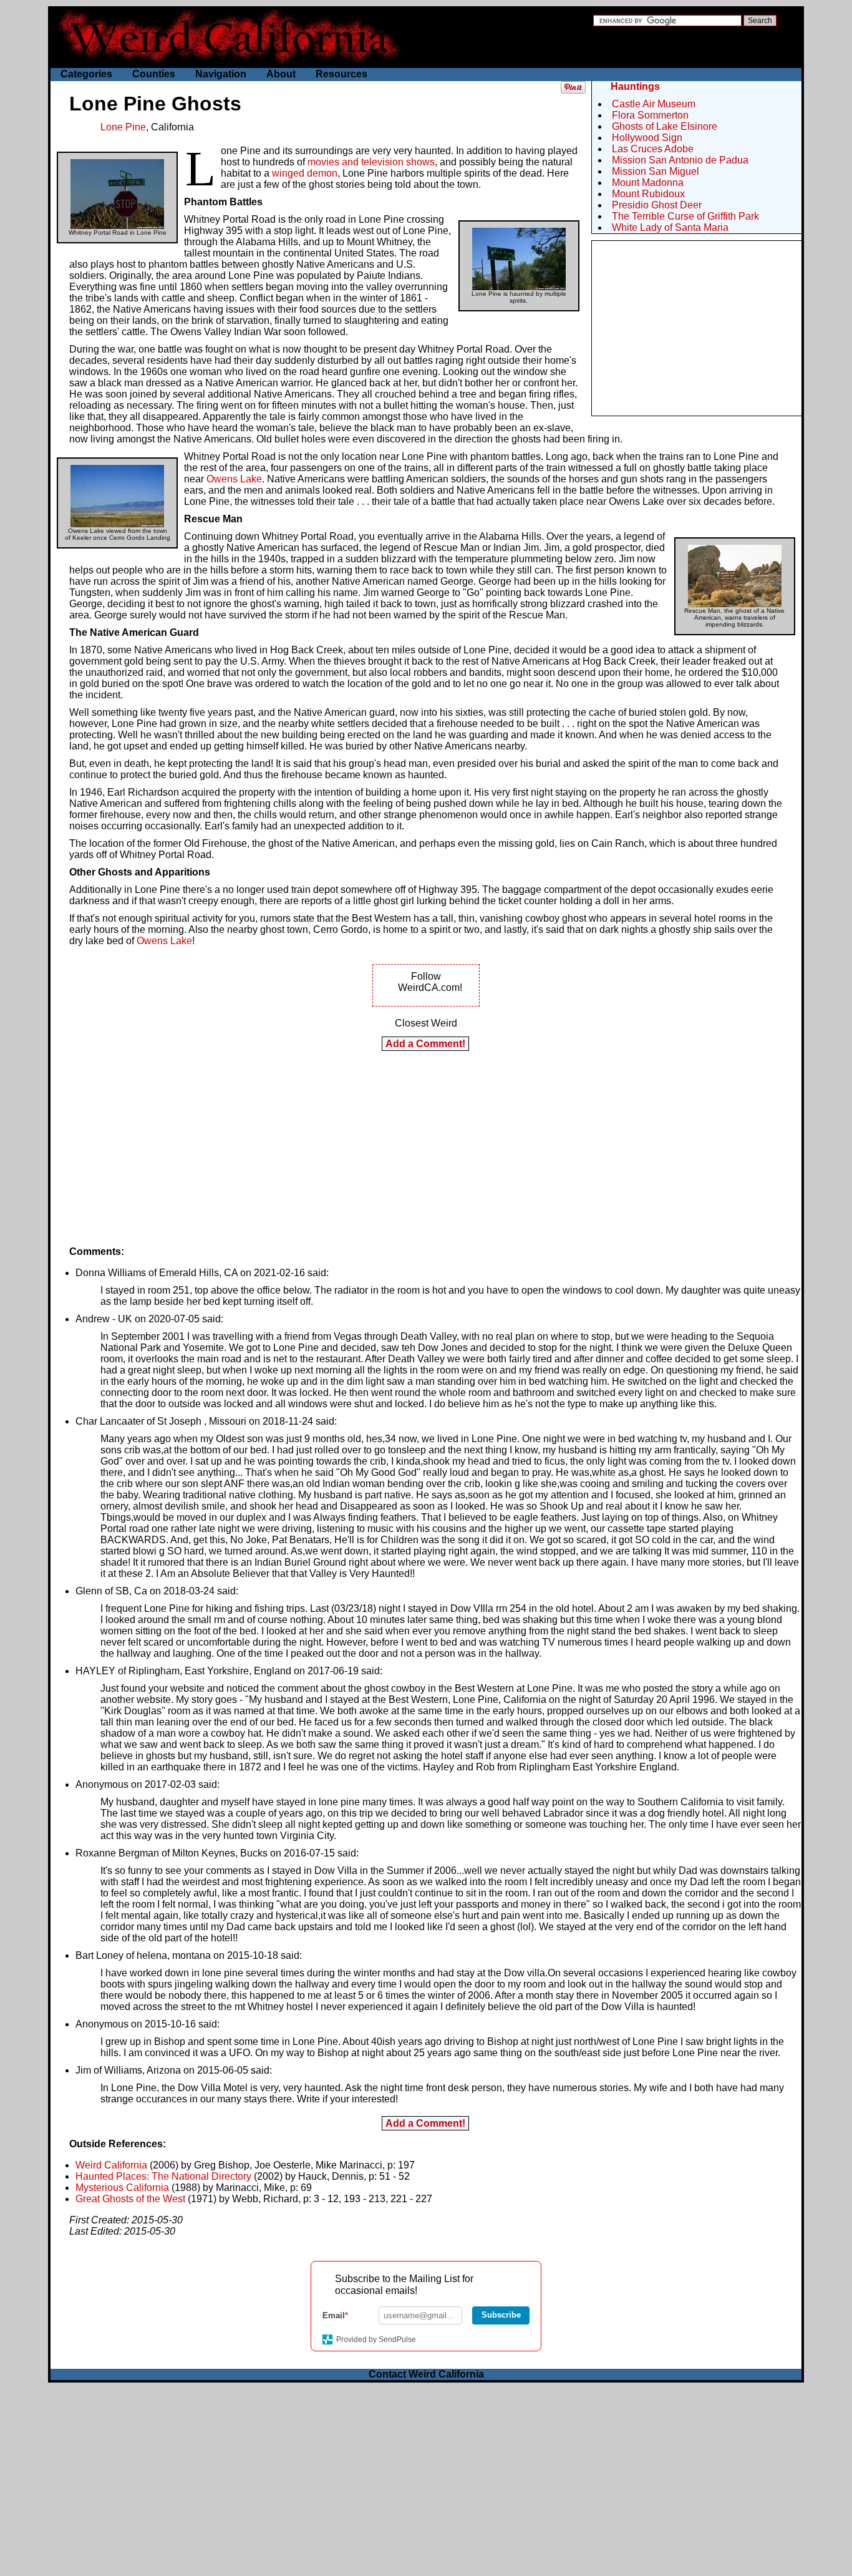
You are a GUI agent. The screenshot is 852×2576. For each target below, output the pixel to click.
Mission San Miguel (656, 171)
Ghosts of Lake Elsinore (665, 126)
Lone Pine (123, 127)
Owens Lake (234, 479)
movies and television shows (371, 162)
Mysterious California (122, 2188)
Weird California (111, 2165)
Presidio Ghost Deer (657, 205)
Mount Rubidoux (648, 194)
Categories (86, 74)
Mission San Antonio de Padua (680, 160)
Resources (341, 74)
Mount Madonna (648, 183)
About (281, 74)
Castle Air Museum (654, 104)
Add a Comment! (425, 1044)
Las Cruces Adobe (653, 149)
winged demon (305, 173)
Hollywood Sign (647, 138)
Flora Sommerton (650, 115)
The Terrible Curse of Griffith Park (685, 216)
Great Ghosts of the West (130, 2199)
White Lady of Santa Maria (670, 227)
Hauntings (635, 86)
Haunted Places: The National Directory (163, 2176)
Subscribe (501, 2315)
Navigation (221, 74)
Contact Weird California (426, 2374)
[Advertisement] (697, 328)
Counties (154, 74)
